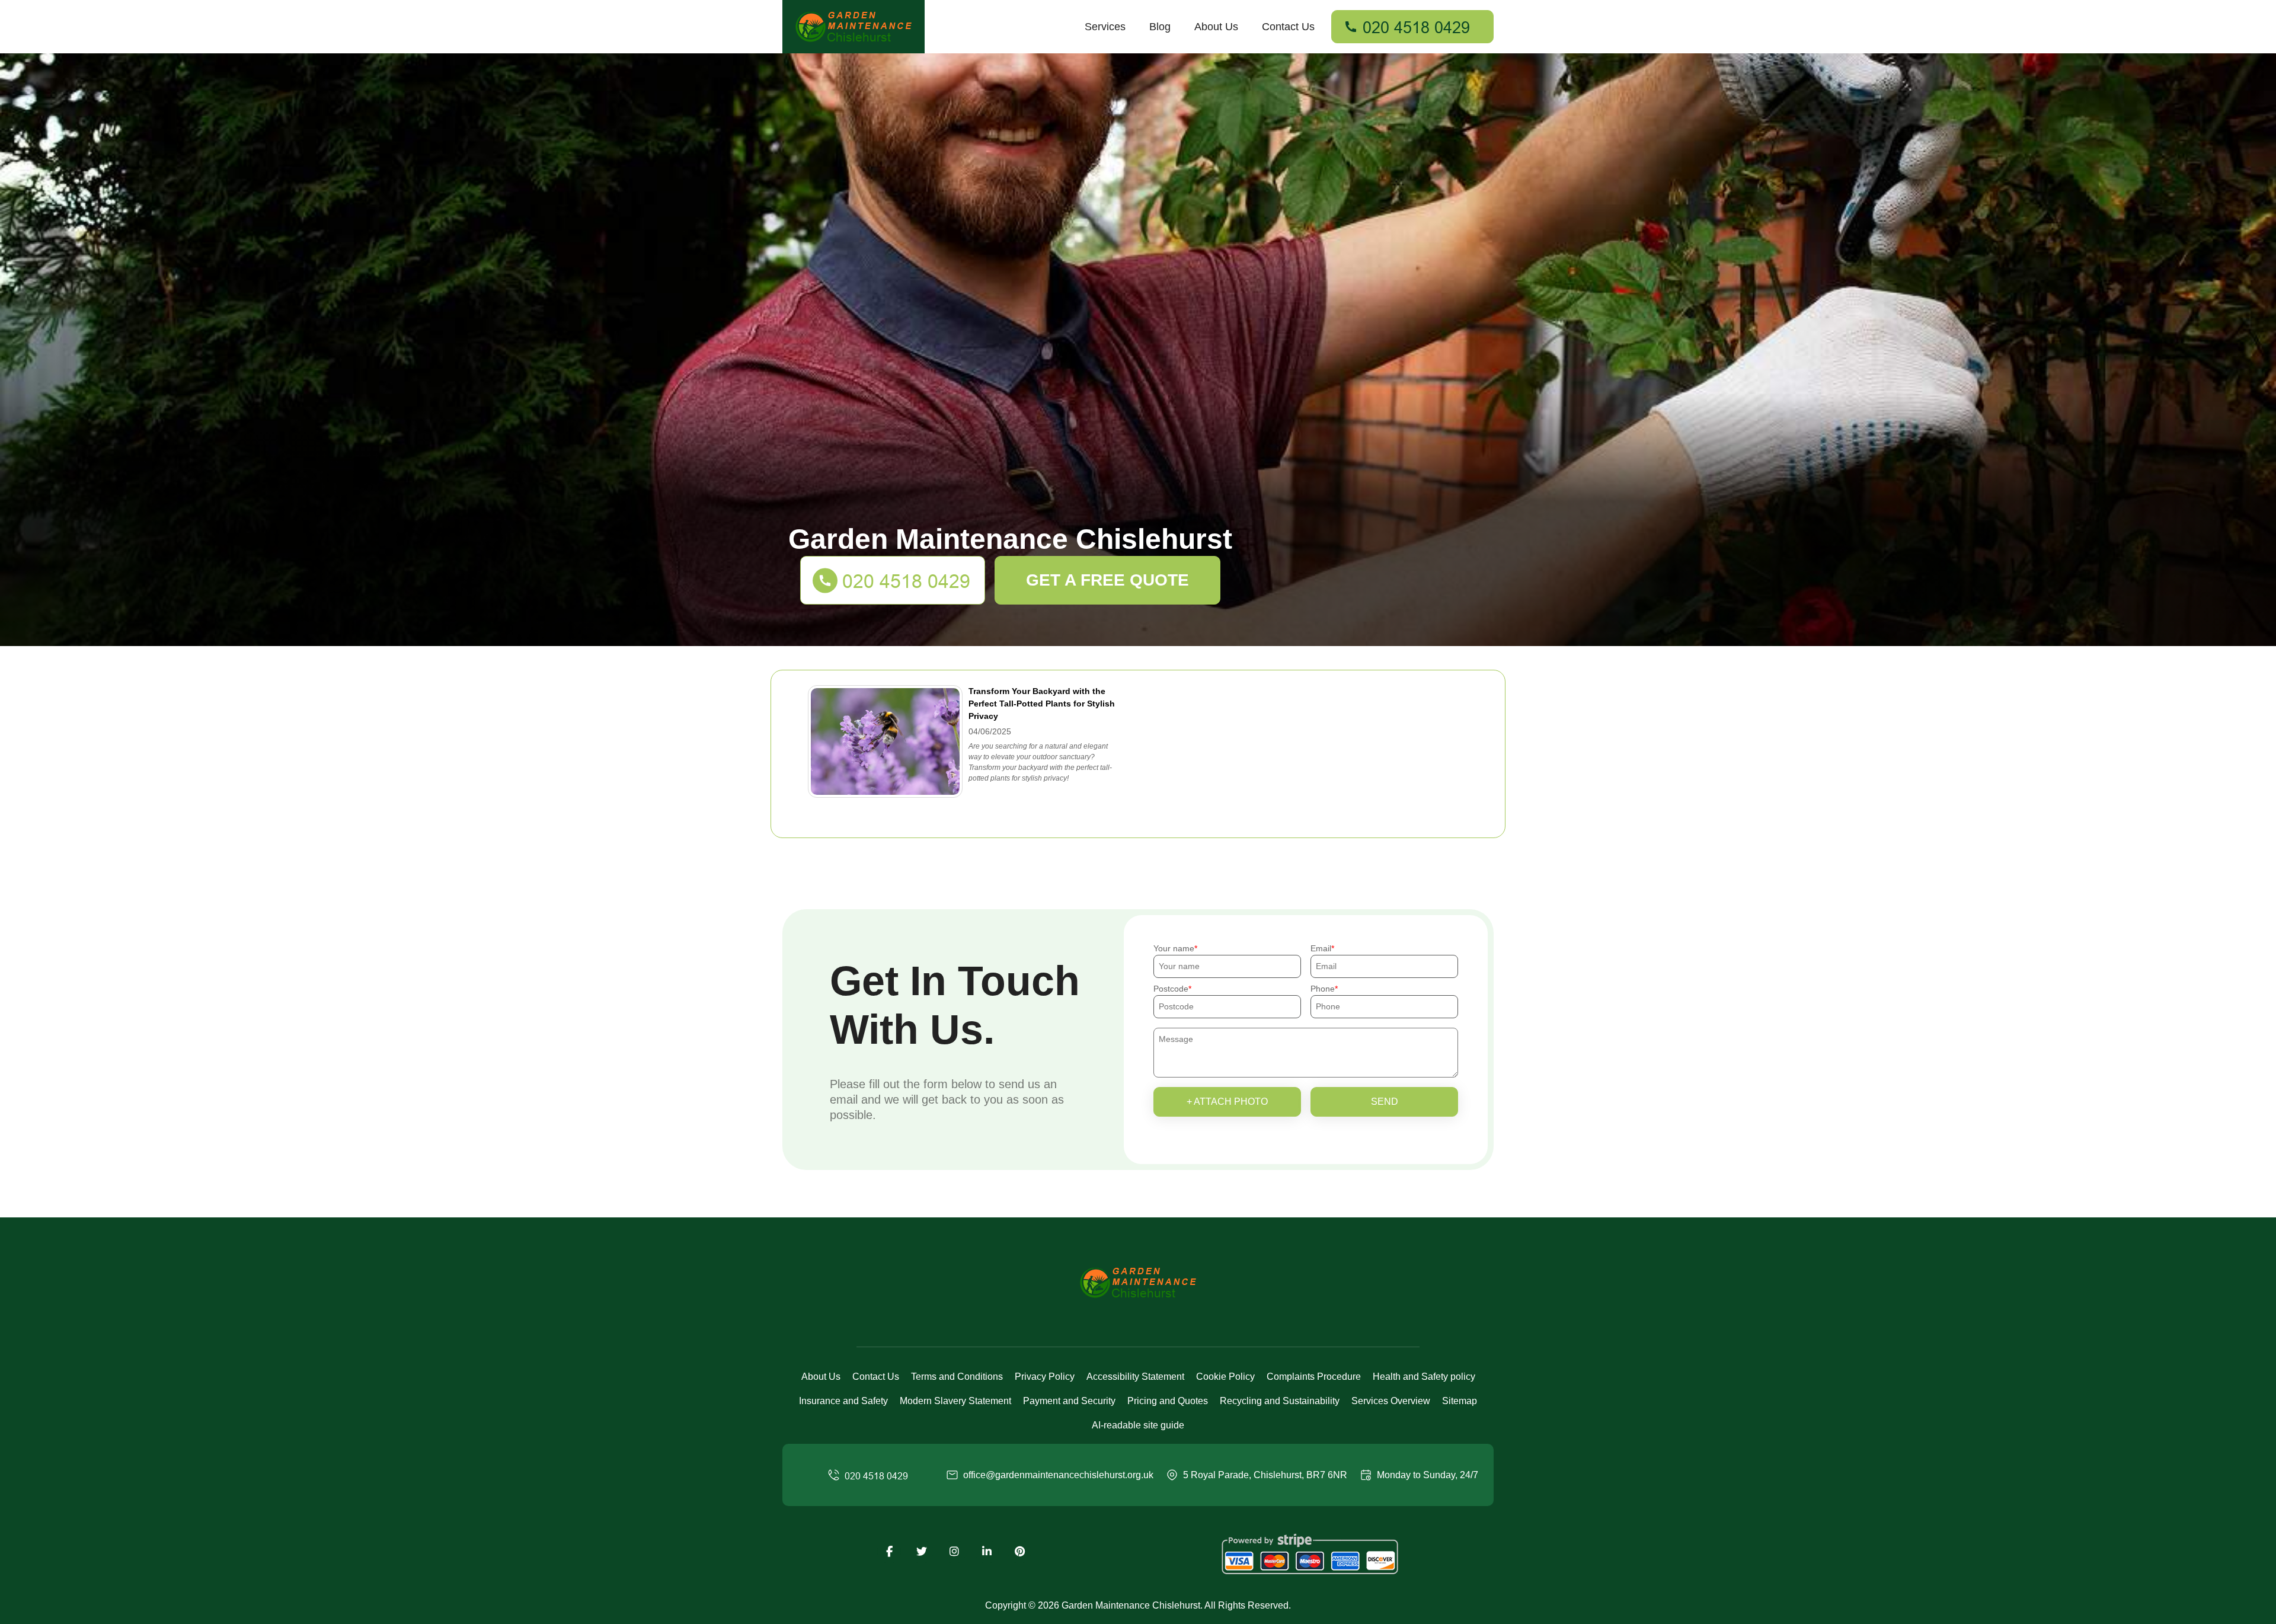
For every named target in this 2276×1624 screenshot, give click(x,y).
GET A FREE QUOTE (1107, 580)
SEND (1385, 1102)
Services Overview (1391, 1401)
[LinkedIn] (987, 1552)
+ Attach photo (1227, 1102)
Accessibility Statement (1135, 1377)
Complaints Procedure (1314, 1377)
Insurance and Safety (843, 1401)
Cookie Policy (1225, 1377)
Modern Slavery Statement (955, 1401)
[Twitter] (922, 1552)
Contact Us (1288, 27)
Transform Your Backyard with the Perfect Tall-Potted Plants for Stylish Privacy (1042, 704)
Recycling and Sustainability (1280, 1401)
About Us (1216, 27)
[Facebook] (889, 1552)
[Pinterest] (1019, 1552)
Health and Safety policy (1424, 1377)
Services (1105, 27)
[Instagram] (954, 1552)
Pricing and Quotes (1168, 1401)
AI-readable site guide (1138, 1425)
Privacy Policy (1045, 1377)
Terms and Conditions (957, 1377)
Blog (1160, 27)
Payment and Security (1069, 1401)
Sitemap (1460, 1401)
